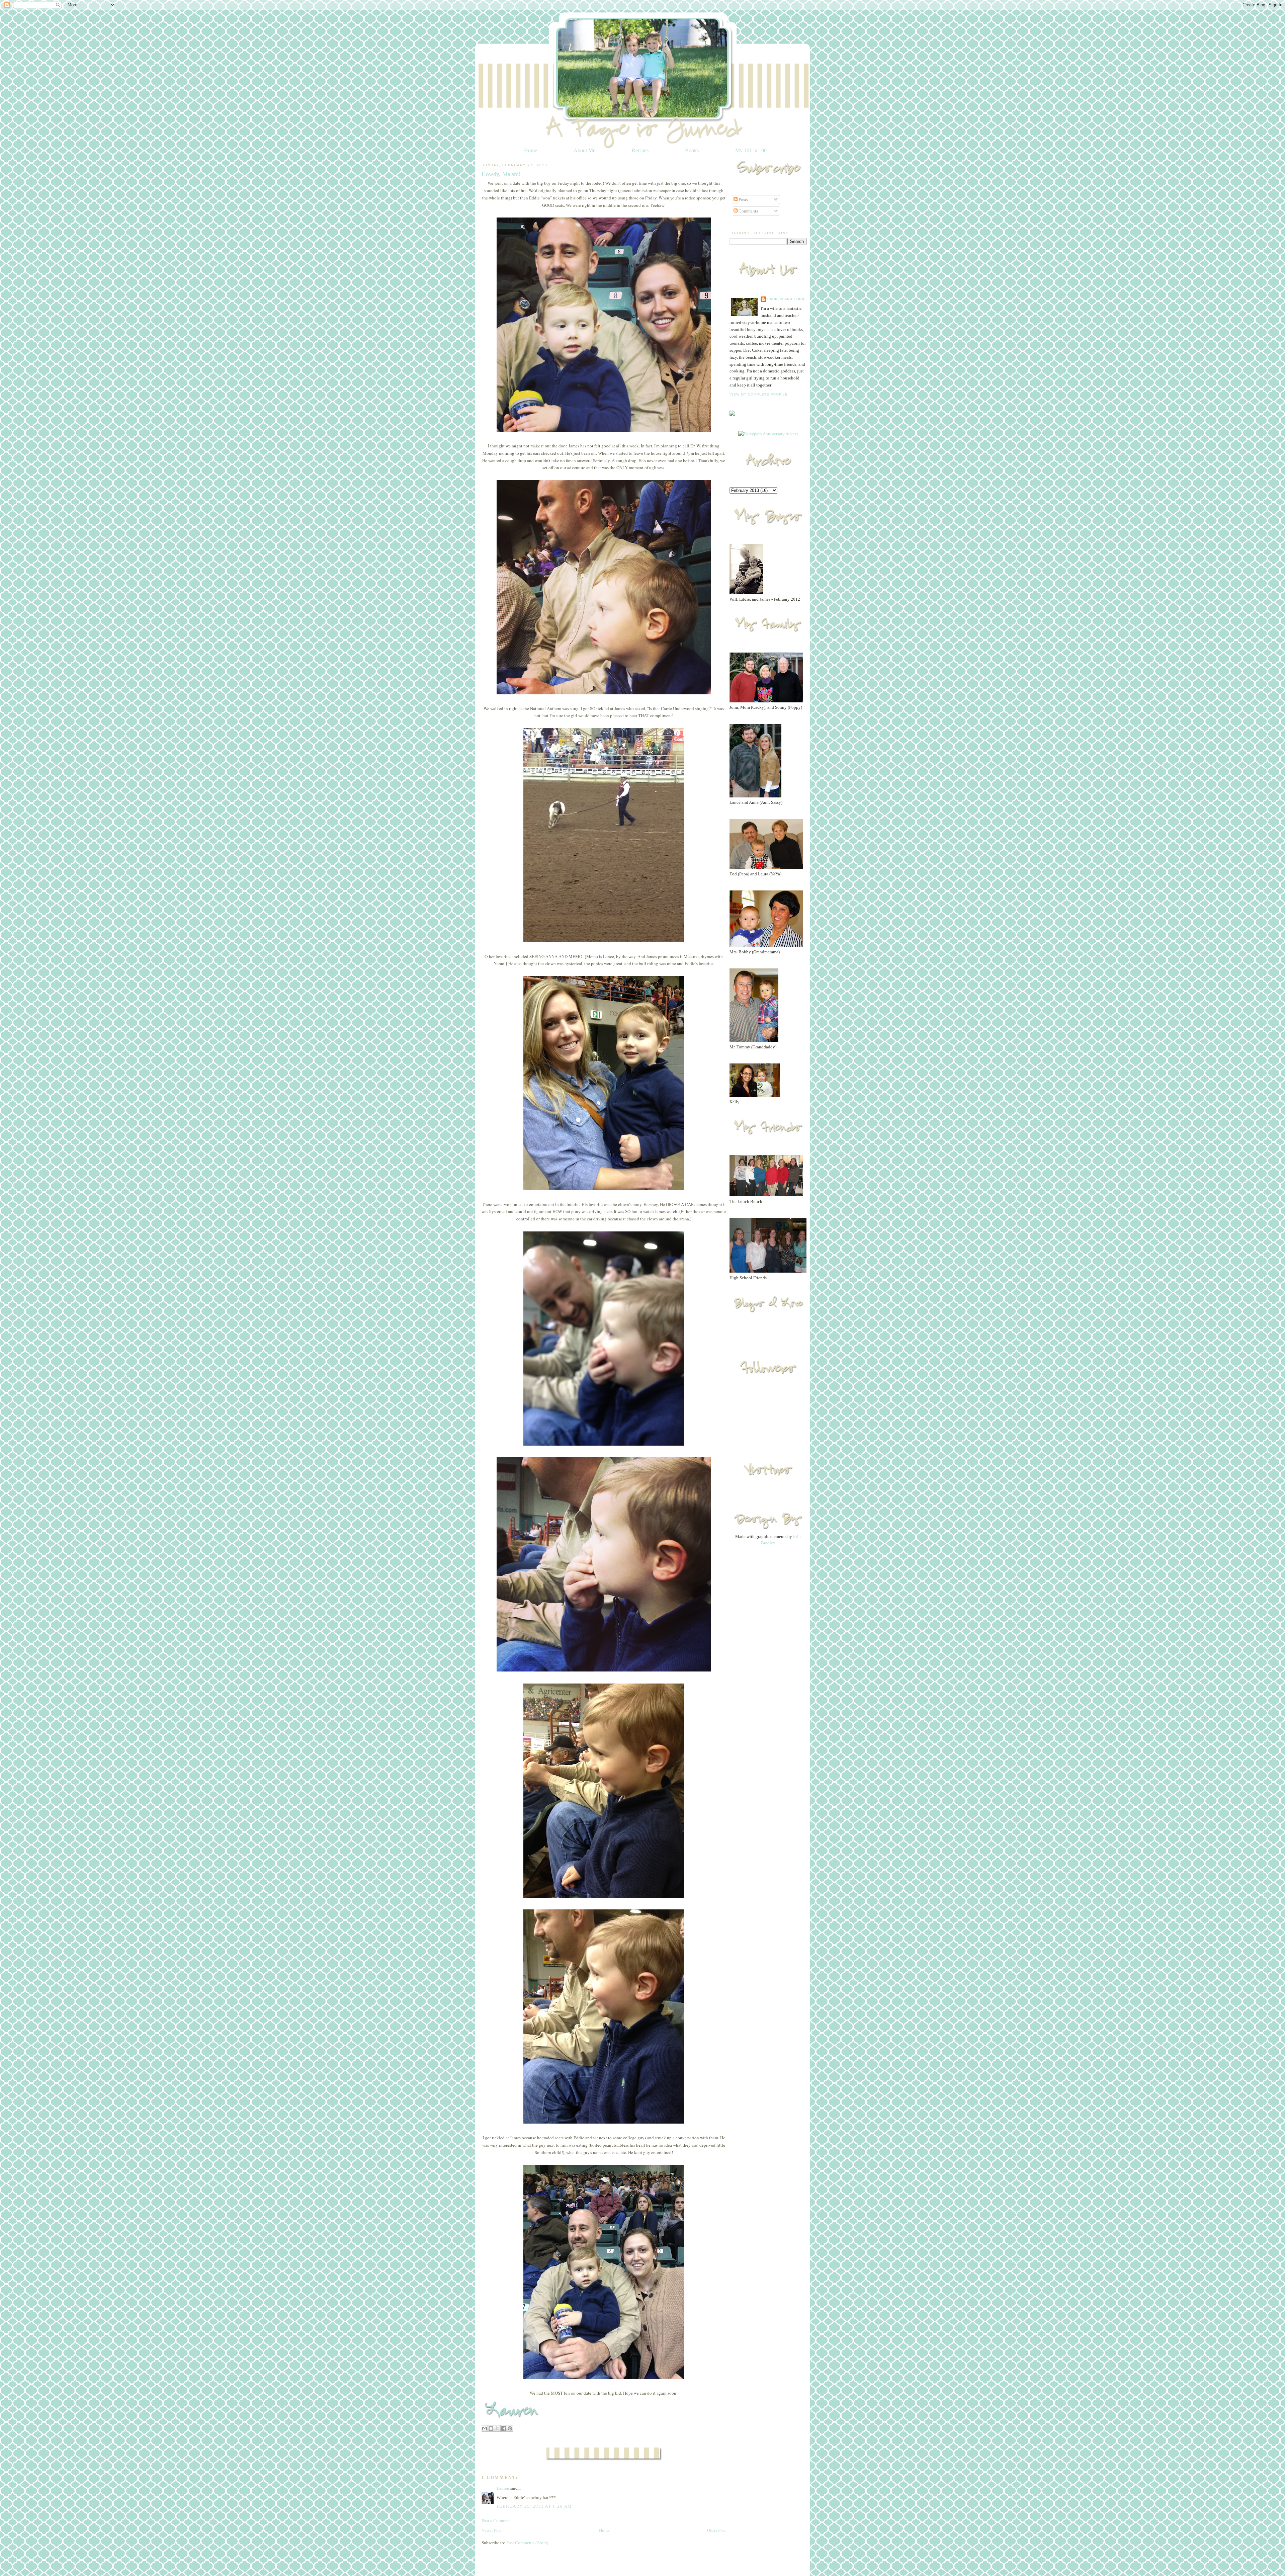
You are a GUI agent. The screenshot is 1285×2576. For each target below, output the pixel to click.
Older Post (716, 2530)
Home (531, 150)
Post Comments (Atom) (527, 2543)
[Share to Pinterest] (510, 2428)
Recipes (640, 150)
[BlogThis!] (491, 2428)
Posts (743, 200)
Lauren (503, 2488)
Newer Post (492, 2530)
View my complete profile (759, 394)
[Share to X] (497, 2428)
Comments (748, 211)
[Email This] (485, 2428)
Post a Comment (496, 2521)
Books (692, 150)
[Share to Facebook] (504, 2428)
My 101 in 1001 (752, 150)
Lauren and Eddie (787, 299)
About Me (584, 150)
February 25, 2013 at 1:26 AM (534, 2506)
